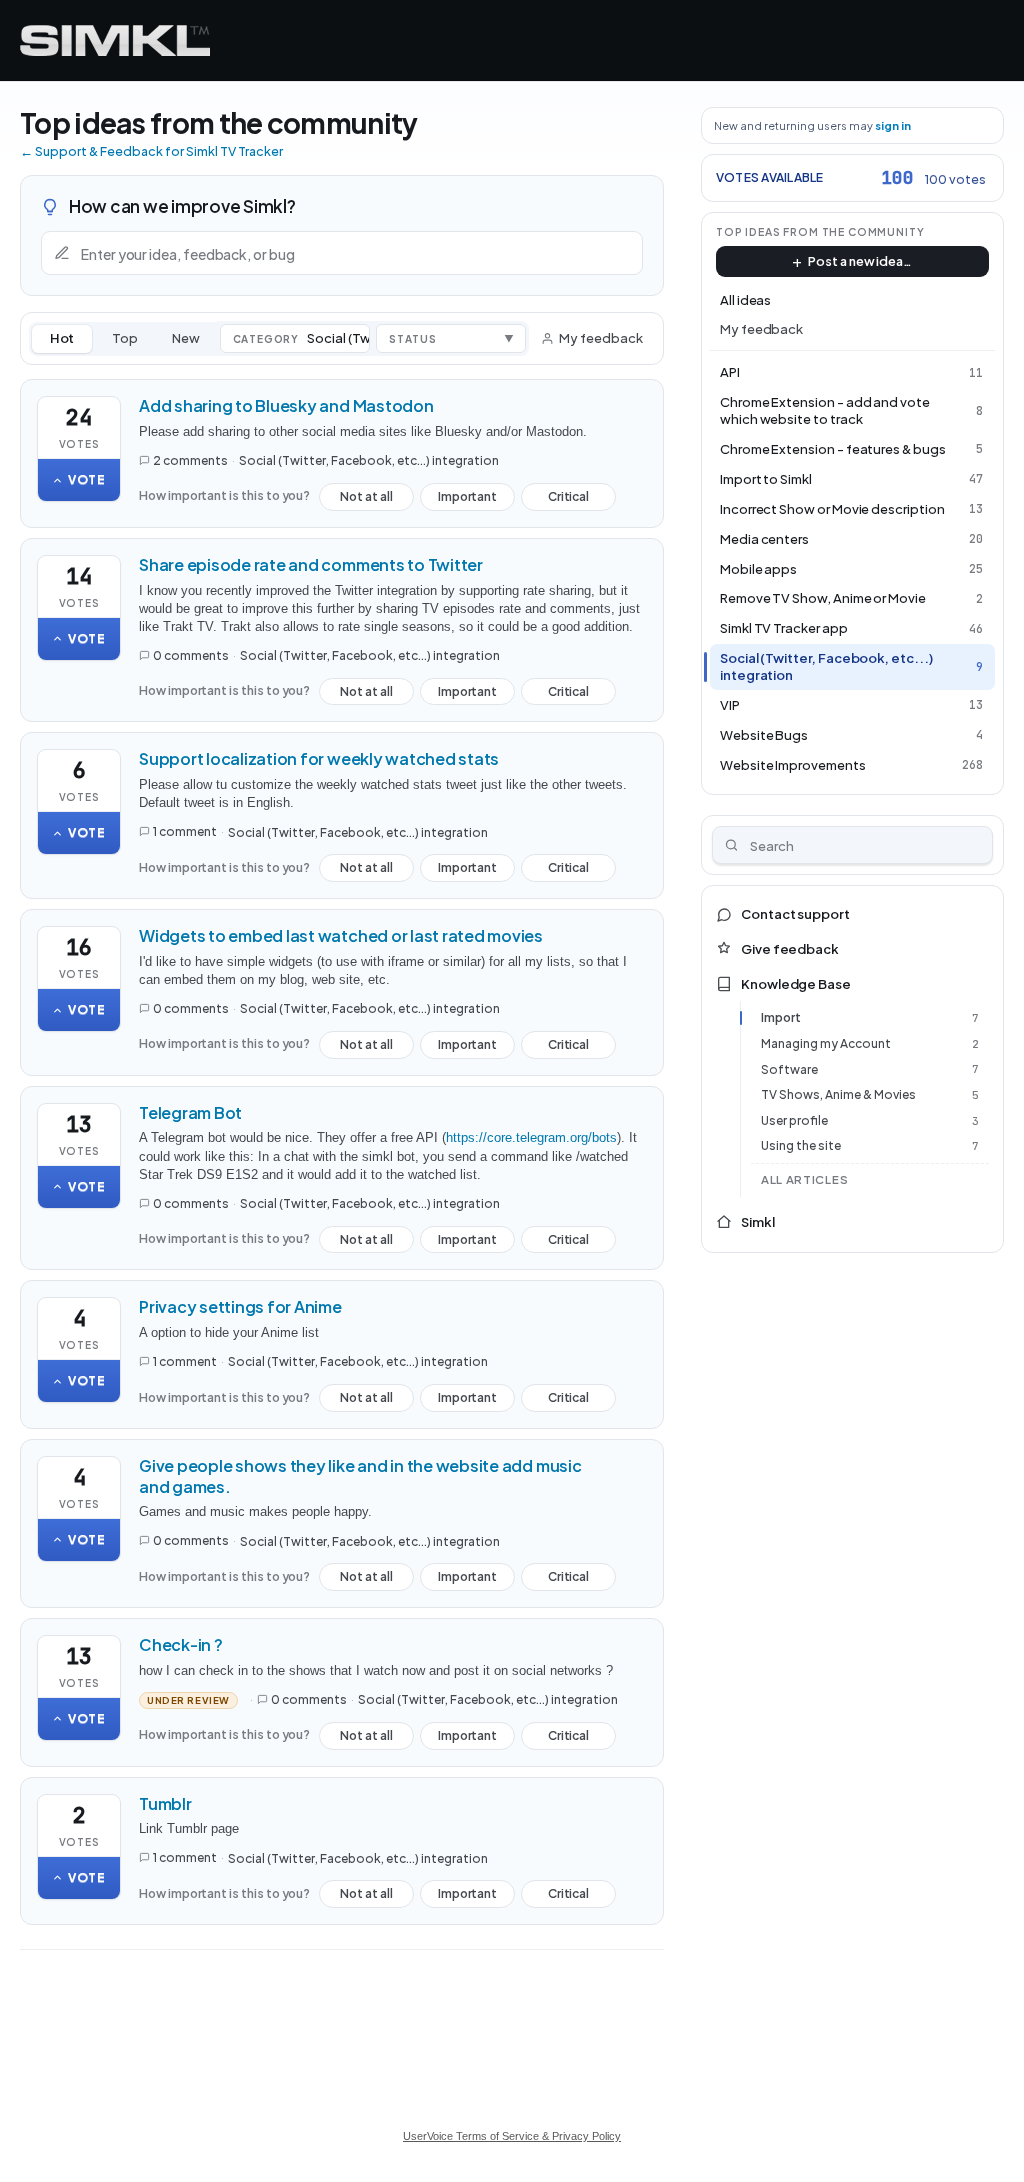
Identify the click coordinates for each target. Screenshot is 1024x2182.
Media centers (764, 539)
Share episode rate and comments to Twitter (311, 564)
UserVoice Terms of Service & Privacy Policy (512, 2136)
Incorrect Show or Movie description (832, 509)
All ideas (745, 300)
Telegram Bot (190, 1112)
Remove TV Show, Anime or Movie (823, 598)
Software (789, 1069)
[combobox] (852, 845)
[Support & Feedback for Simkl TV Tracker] (115, 40)
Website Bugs (764, 735)
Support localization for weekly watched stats (319, 758)
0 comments (191, 655)
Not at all (366, 500)
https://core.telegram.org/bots (531, 1137)
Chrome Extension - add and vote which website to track (825, 410)
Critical (568, 500)
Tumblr (165, 1803)
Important (467, 500)
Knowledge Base (796, 984)
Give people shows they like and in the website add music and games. (360, 1476)
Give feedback (790, 949)
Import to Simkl (766, 479)
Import (781, 1017)
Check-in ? (181, 1644)
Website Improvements (793, 765)
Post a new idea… (860, 261)
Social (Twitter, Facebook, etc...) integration (369, 460)
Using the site (801, 1145)
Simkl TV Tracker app (784, 628)
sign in (893, 125)
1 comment (185, 831)
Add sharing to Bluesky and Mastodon (286, 405)
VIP (730, 705)
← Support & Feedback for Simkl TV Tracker (151, 151)
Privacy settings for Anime (240, 1306)
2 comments (190, 460)
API (730, 372)
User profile (794, 1120)
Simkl (758, 1222)
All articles (804, 1179)
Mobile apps (758, 569)
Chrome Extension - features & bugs (833, 449)
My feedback (600, 338)
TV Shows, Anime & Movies (838, 1094)
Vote (87, 479)
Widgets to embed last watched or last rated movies (341, 935)
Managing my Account (826, 1043)
